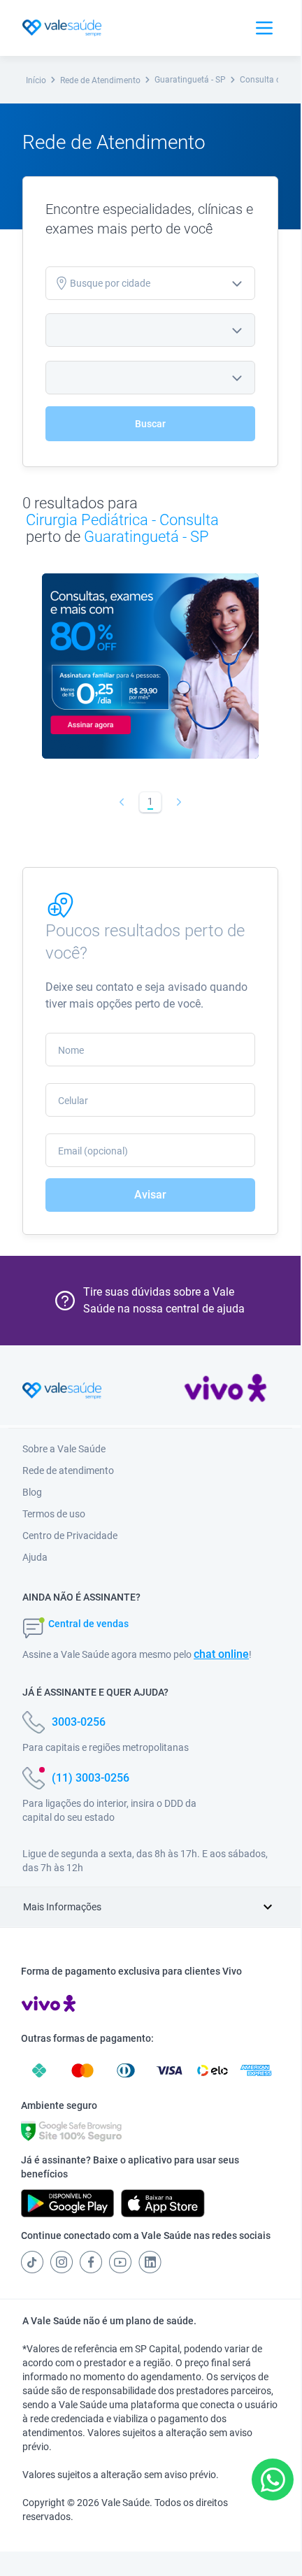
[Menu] (264, 28)
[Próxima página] (179, 802)
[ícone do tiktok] (32, 2262)
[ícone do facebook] (91, 2262)
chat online (221, 1654)
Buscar (150, 424)
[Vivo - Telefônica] (225, 1391)
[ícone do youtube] (120, 2262)
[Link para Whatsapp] (273, 2480)
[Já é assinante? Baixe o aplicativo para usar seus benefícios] (67, 2203)
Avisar (150, 1195)
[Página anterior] (122, 802)
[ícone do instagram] (62, 2262)
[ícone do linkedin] (150, 2262)
